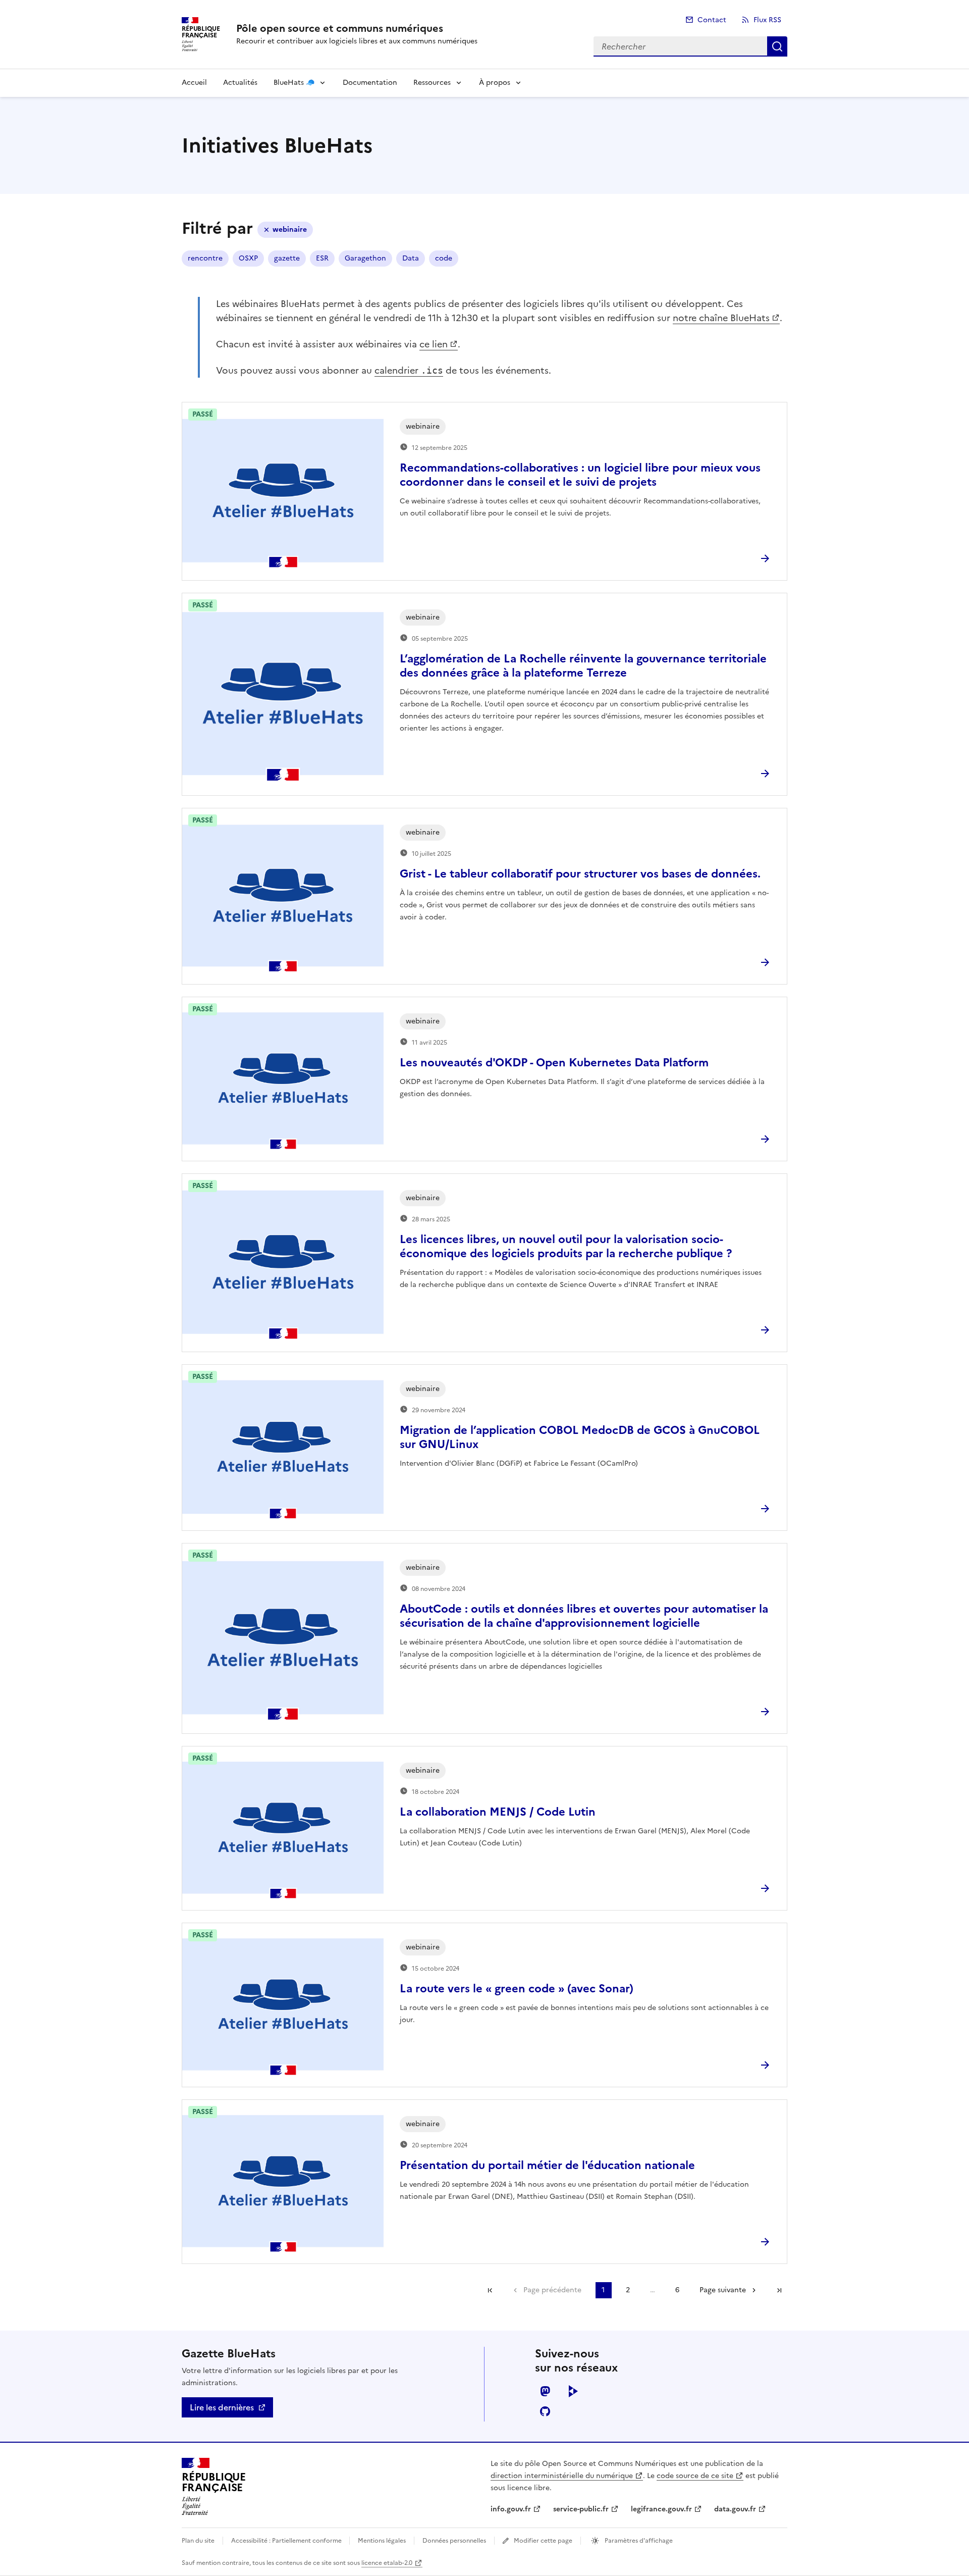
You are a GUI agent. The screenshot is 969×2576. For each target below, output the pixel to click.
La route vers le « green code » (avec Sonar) (517, 1989)
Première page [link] (490, 2290)
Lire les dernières (222, 2407)
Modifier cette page (543, 2541)
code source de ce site (695, 2476)
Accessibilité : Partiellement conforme (287, 2541)
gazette (287, 258)
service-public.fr (581, 2509)
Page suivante (723, 2290)
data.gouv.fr (735, 2509)
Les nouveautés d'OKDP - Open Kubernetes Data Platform (554, 1063)
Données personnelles (454, 2541)
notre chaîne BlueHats (721, 318)
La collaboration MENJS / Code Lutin (498, 1812)
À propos (495, 83)
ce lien (434, 344)
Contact (712, 20)
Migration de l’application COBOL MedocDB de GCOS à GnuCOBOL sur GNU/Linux (580, 1437)
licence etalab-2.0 (387, 2563)
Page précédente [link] (552, 2290)
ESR (322, 258)
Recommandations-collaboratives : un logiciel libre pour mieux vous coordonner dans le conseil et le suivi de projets (580, 475)
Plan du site (198, 2541)
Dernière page (779, 2290)
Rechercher (777, 46)
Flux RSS (767, 20)
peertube (573, 2391)
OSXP (248, 258)
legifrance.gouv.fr (661, 2509)
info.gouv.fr (511, 2509)
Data (411, 258)
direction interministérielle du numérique (562, 2476)
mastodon (545, 2391)
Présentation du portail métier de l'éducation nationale (547, 2165)
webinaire (290, 229)
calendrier (409, 370)
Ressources (432, 83)
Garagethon (365, 258)
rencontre (205, 258)
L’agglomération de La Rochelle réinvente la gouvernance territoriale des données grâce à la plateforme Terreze (583, 666)
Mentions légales (382, 2541)
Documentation (370, 83)
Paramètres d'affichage (638, 2541)
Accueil (194, 83)
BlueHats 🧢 (294, 83)
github (545, 2411)
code (444, 258)
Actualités (240, 83)
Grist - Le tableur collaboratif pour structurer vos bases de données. (580, 874)
